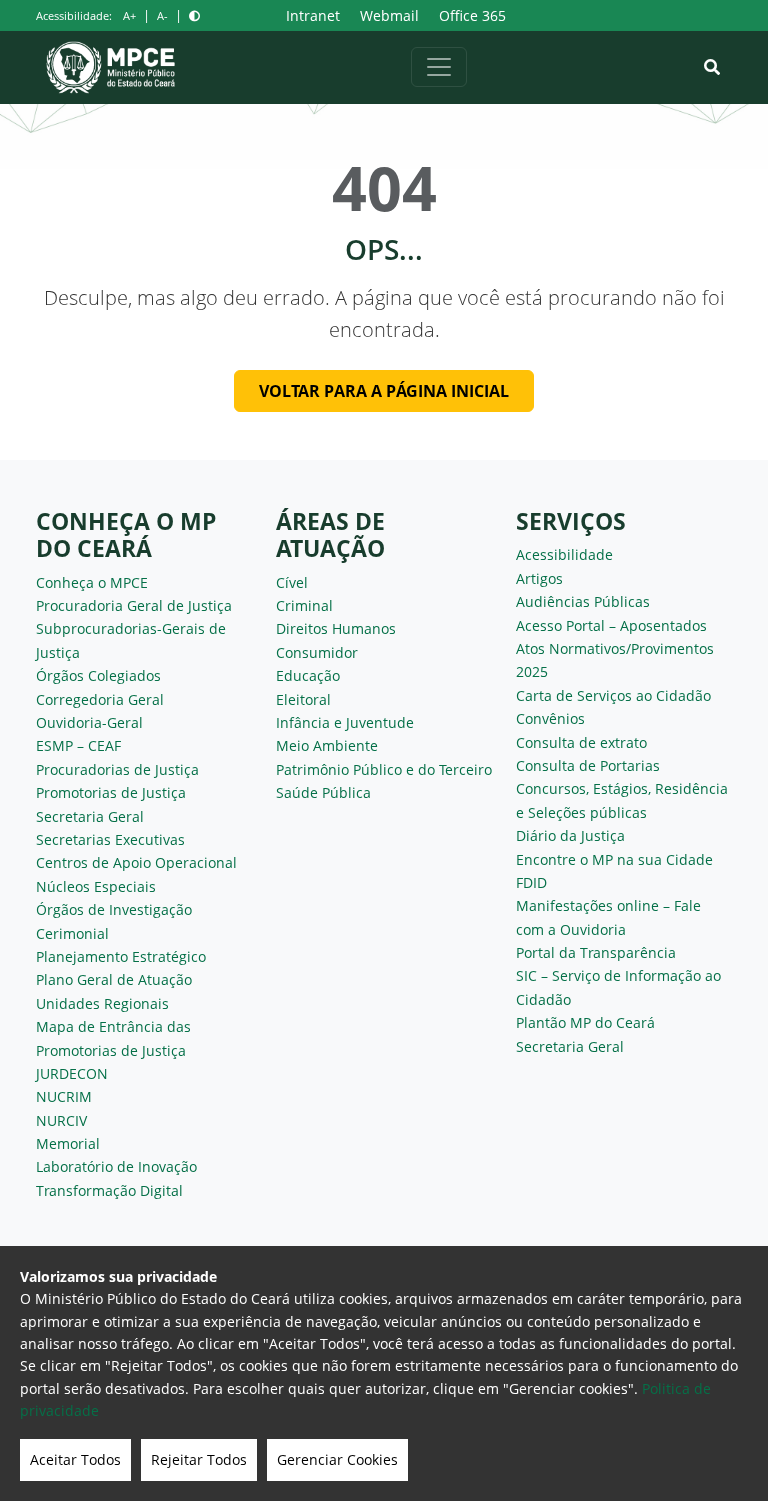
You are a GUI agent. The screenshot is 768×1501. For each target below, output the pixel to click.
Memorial (68, 1143)
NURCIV (61, 1120)
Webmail (389, 15)
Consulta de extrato (581, 742)
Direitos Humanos (336, 628)
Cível (292, 582)
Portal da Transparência (596, 952)
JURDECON (72, 1073)
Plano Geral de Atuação (114, 979)
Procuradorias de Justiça (117, 769)
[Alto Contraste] (194, 15)
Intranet (313, 15)
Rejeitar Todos (199, 1459)
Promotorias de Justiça (111, 792)
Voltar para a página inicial (384, 391)
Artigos (539, 578)
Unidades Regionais (102, 1003)
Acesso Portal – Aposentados (611, 625)
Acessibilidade (564, 554)
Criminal (304, 605)
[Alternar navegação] (439, 67)
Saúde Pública (323, 792)
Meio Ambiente (327, 745)
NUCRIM (64, 1096)
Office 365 (472, 15)
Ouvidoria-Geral (89, 722)
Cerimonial (72, 933)
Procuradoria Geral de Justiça (134, 605)
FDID (531, 882)
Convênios (550, 718)
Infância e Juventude (345, 722)
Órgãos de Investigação (114, 909)
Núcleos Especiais (96, 886)
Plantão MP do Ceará (585, 1022)
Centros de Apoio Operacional (136, 862)
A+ (129, 15)
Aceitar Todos (75, 1459)
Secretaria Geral (90, 816)
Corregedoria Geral (100, 699)
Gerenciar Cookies (337, 1459)
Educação (308, 675)
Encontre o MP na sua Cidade (614, 859)
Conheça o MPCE (92, 582)
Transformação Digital (109, 1190)
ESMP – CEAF (78, 745)
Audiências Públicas (583, 601)
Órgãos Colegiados (98, 675)
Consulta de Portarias (588, 765)
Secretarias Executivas (110, 839)
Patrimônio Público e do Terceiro (384, 769)
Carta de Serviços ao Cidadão (613, 695)
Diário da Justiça (570, 835)
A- (162, 15)
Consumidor (317, 652)
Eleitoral (303, 699)
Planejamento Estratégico (121, 956)
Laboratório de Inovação (116, 1166)
